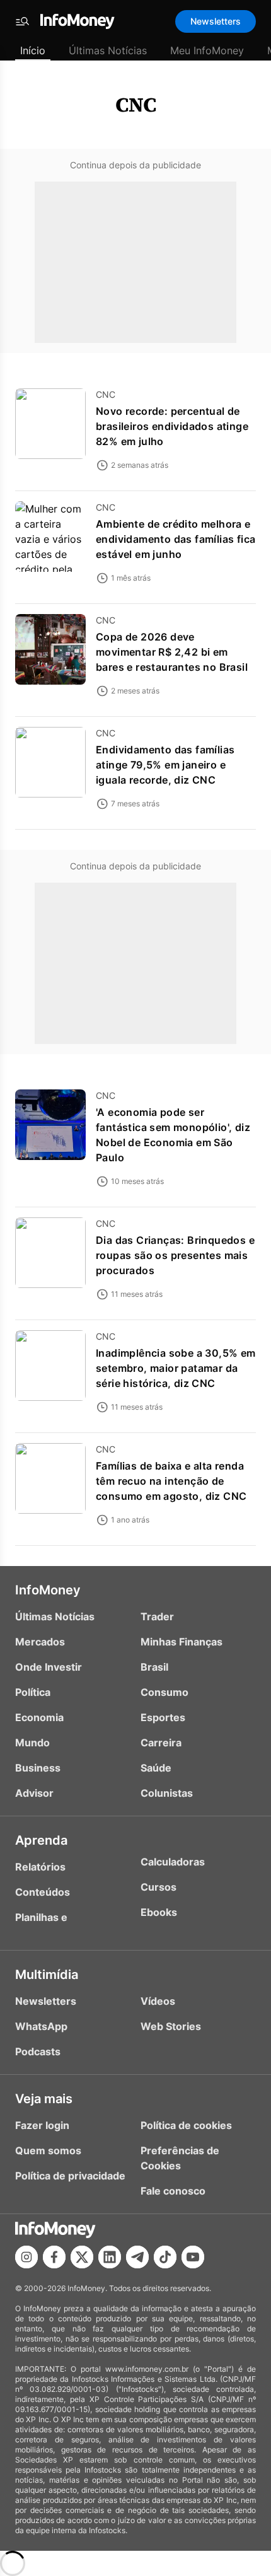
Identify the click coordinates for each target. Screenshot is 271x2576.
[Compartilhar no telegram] (137, 2257)
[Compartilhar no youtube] (193, 2257)
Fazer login (42, 2125)
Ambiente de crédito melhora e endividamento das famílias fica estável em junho (176, 539)
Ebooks (159, 1912)
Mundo (32, 1743)
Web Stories (171, 2026)
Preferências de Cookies (180, 2158)
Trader (157, 1616)
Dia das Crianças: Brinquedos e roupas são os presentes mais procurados (175, 1255)
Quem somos (48, 2150)
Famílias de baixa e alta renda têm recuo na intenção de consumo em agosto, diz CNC (171, 1481)
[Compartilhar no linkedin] (110, 2257)
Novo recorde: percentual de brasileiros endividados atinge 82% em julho (172, 426)
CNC (136, 105)
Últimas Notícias (108, 50)
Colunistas (167, 1793)
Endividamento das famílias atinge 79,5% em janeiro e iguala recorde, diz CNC (165, 765)
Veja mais (44, 2099)
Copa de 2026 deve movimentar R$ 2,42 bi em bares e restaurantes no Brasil (172, 652)
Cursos (159, 1887)
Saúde (156, 1768)
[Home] (78, 21)
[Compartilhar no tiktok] (165, 2257)
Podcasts (38, 2051)
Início (33, 50)
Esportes (163, 1717)
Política (33, 1692)
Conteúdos (43, 1892)
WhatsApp (41, 2026)
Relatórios (40, 1867)
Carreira (161, 1743)
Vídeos (158, 2001)
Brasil (154, 1667)
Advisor (34, 1793)
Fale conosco (173, 2191)
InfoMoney (48, 1590)
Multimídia (47, 1975)
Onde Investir (49, 1667)
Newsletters (216, 21)
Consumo (164, 1692)
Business (38, 1768)
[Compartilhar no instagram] (26, 2257)
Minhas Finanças (182, 1642)
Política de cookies (186, 2125)
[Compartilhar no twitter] (82, 2257)
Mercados (40, 1642)
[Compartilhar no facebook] (54, 2257)
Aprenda (41, 1840)
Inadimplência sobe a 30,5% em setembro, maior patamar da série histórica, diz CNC (176, 1368)
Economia (39, 1717)
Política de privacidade (70, 2176)
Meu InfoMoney (207, 50)
